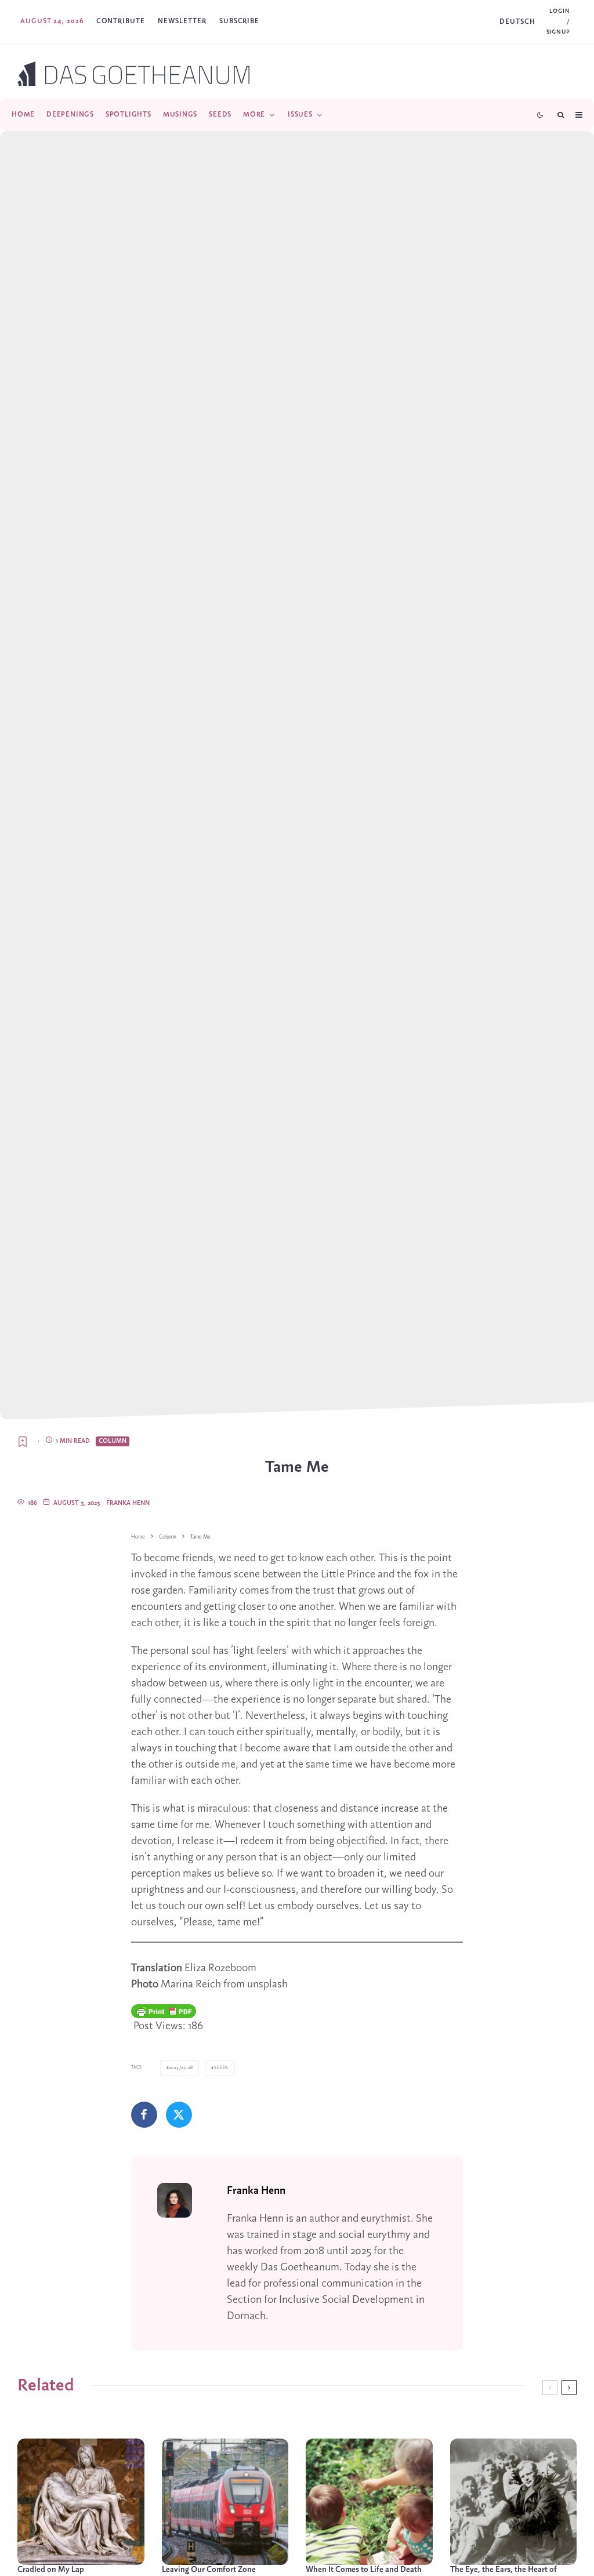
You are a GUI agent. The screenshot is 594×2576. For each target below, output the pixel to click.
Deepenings (70, 115)
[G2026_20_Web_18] (81, 2502)
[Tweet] (179, 2115)
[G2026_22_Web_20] (369, 2502)
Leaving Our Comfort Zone (209, 2570)
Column (113, 1441)
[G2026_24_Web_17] (514, 2502)
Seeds (220, 115)
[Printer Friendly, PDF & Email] (164, 2011)
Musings (180, 115)
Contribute (121, 21)
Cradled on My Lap (51, 2570)
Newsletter (182, 21)
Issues (300, 115)
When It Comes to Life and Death (364, 2570)
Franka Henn (128, 1503)
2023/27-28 (181, 2068)
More (254, 115)
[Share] (144, 2115)
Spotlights (128, 115)
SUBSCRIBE (239, 21)
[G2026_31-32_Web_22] (225, 2502)
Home (23, 115)
